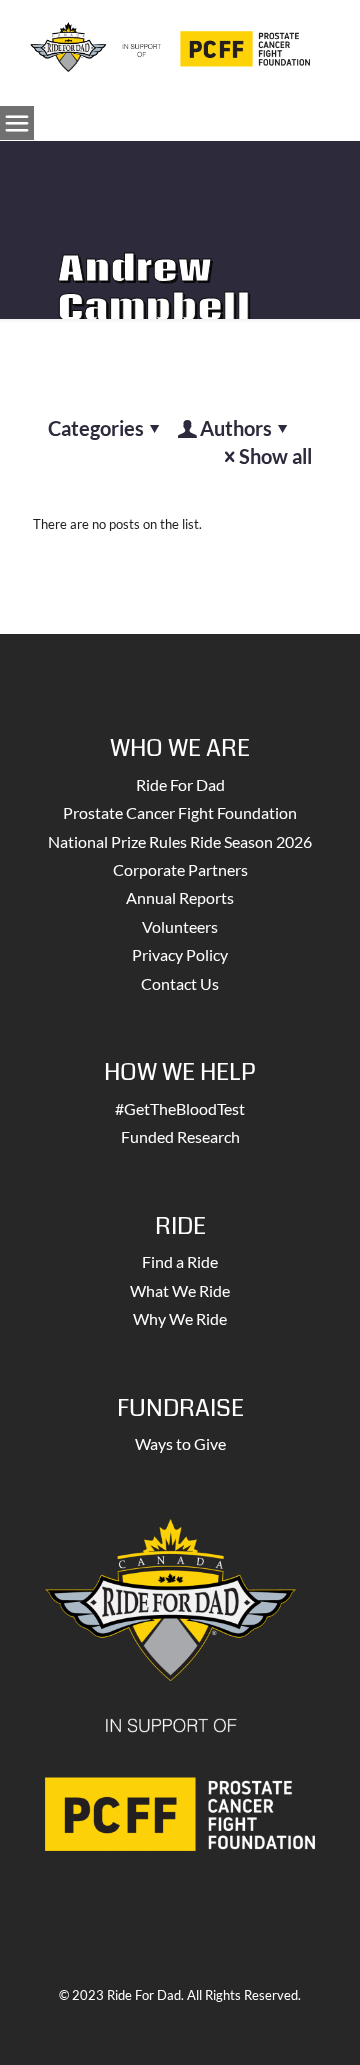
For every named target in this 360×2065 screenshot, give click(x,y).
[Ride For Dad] (170, 45)
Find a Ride (180, 1261)
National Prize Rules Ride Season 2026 (180, 841)
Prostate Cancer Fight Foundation (180, 812)
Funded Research (180, 1136)
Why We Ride (180, 1318)
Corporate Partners (180, 869)
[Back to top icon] (319, 2024)
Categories (96, 428)
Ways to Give (180, 1443)
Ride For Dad (180, 784)
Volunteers (180, 926)
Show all (275, 456)
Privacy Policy (180, 954)
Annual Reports (180, 897)
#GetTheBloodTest (180, 1108)
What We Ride (180, 1290)
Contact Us (180, 983)
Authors (236, 428)
